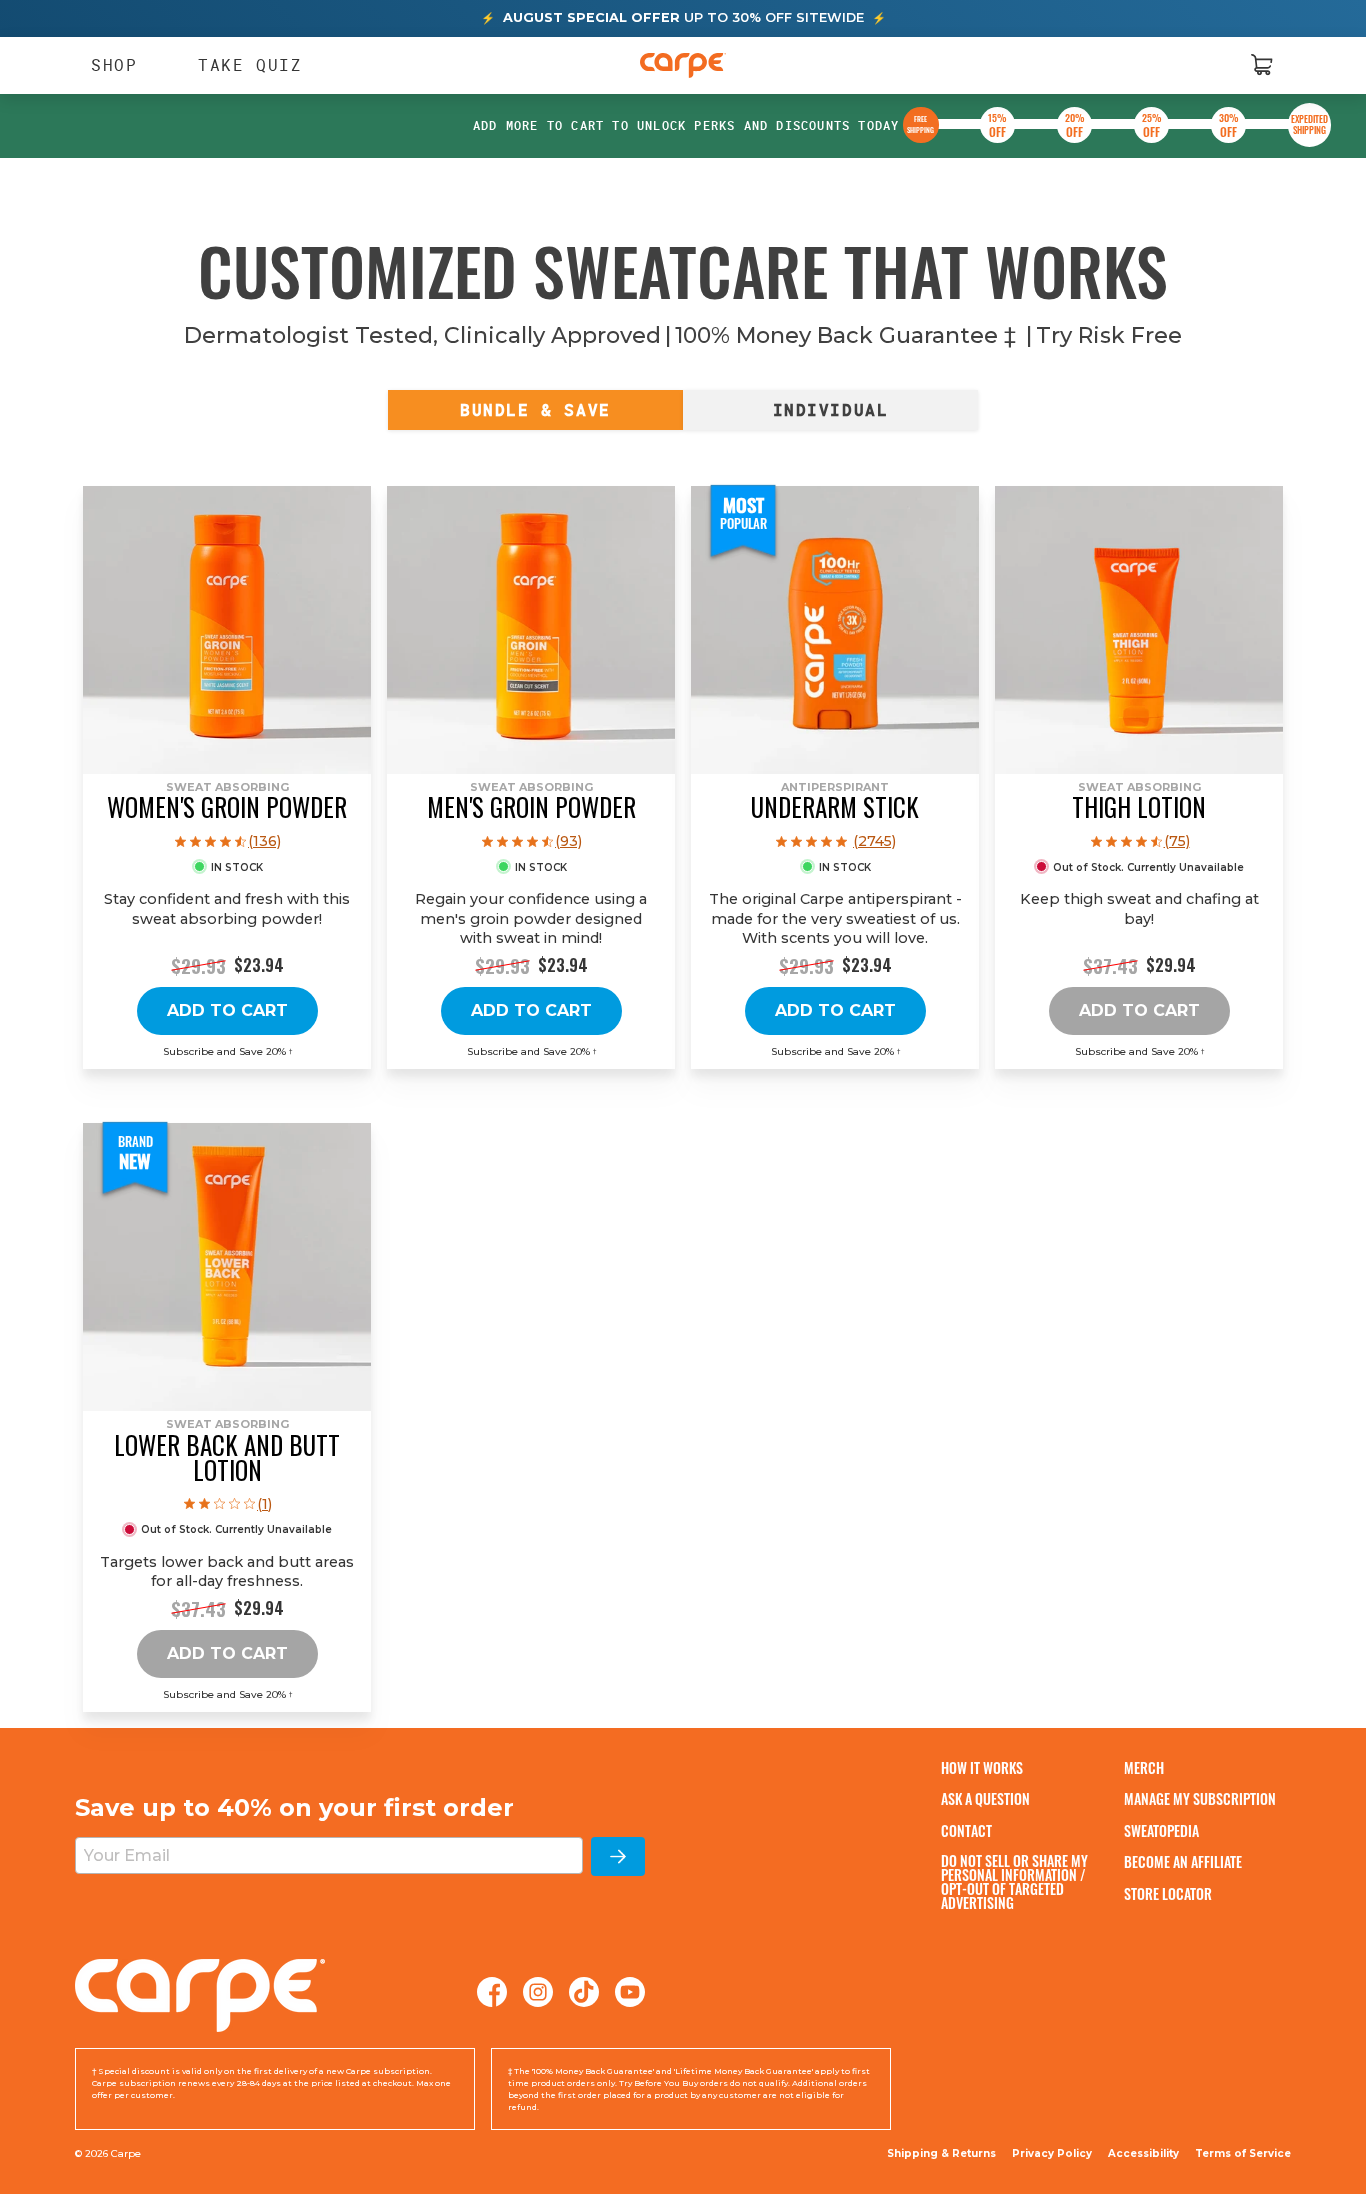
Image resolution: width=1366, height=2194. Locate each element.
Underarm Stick (835, 806)
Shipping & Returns (941, 2153)
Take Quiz (250, 64)
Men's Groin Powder (531, 806)
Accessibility (1143, 2154)
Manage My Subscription (1200, 1798)
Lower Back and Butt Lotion (227, 1457)
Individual (831, 410)
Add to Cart (227, 1010)
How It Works (982, 1767)
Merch (1144, 1767)
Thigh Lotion (1139, 806)
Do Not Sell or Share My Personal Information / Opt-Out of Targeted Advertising (1014, 1882)
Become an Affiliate (1183, 1861)
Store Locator (1168, 1893)
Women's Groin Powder (227, 806)
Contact (966, 1830)
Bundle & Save (535, 410)
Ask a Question (985, 1798)
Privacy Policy (1052, 2153)
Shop (104, 65)
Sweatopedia (1161, 1830)
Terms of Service (1243, 2153)
